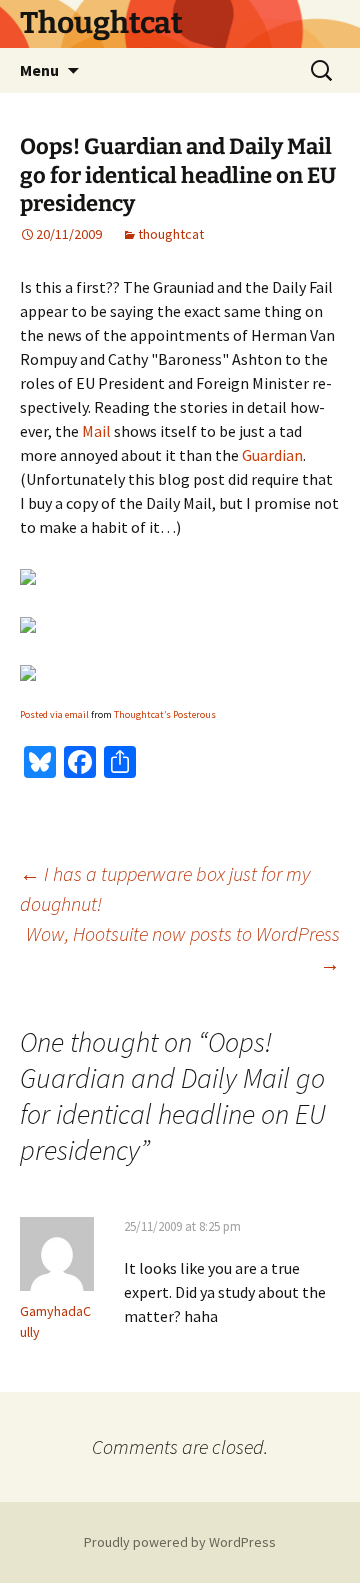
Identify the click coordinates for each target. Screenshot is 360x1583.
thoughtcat (171, 234)
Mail (96, 431)
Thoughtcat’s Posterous (165, 714)
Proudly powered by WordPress (180, 1542)
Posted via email (54, 714)
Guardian (272, 455)
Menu (39, 70)
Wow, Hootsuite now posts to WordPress (183, 948)
